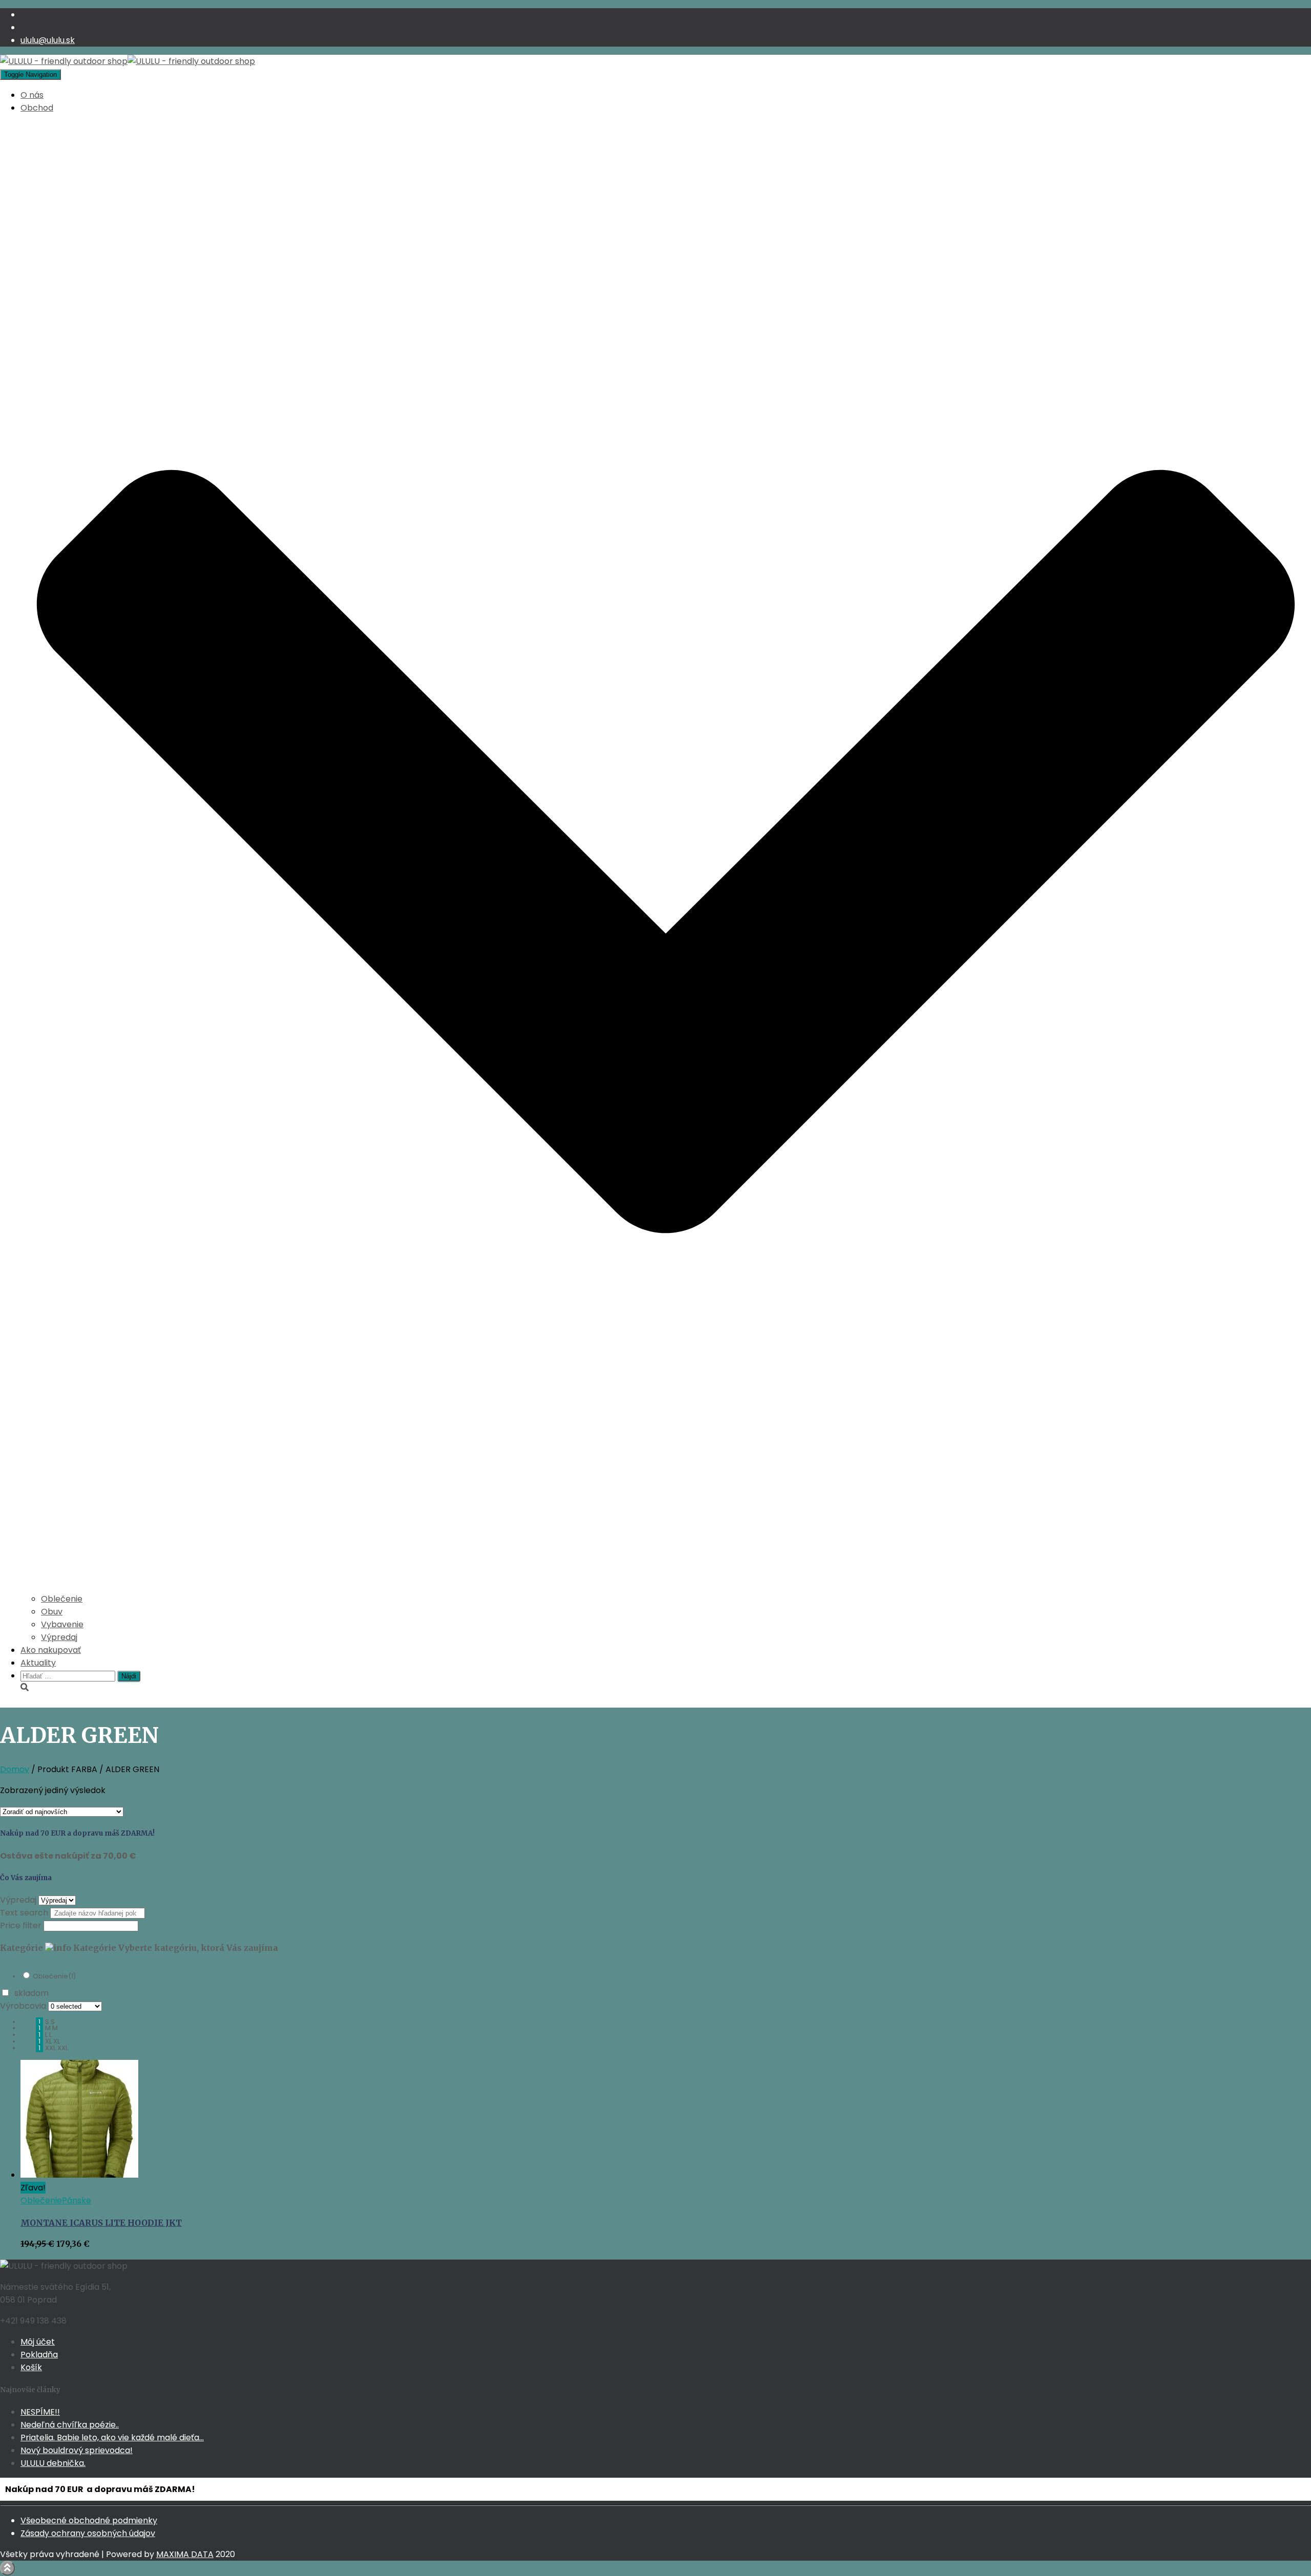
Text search (24, 1913)
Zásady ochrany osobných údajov (88, 2533)
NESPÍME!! (40, 2412)
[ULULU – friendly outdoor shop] (128, 61)
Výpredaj (59, 1637)
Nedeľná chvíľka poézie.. (70, 2425)
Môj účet (38, 2342)
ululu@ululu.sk (48, 40)
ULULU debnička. (53, 2463)
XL (57, 2041)
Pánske (77, 2200)
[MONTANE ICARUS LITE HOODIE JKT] (79, 2175)
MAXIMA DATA (185, 2554)
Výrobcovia (23, 2006)
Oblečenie (62, 1599)
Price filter (21, 1925)
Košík (31, 2367)
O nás (32, 95)
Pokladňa (39, 2355)
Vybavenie (62, 1624)
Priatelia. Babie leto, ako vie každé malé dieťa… (112, 2437)
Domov (15, 1769)
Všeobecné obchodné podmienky (89, 2520)
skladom (31, 1993)
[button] (666, 1586)
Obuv (52, 1612)
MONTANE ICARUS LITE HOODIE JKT (101, 2223)
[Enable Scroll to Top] (7, 2568)
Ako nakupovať (51, 1650)
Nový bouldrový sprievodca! (77, 2450)
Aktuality (38, 1663)
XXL (63, 2048)
